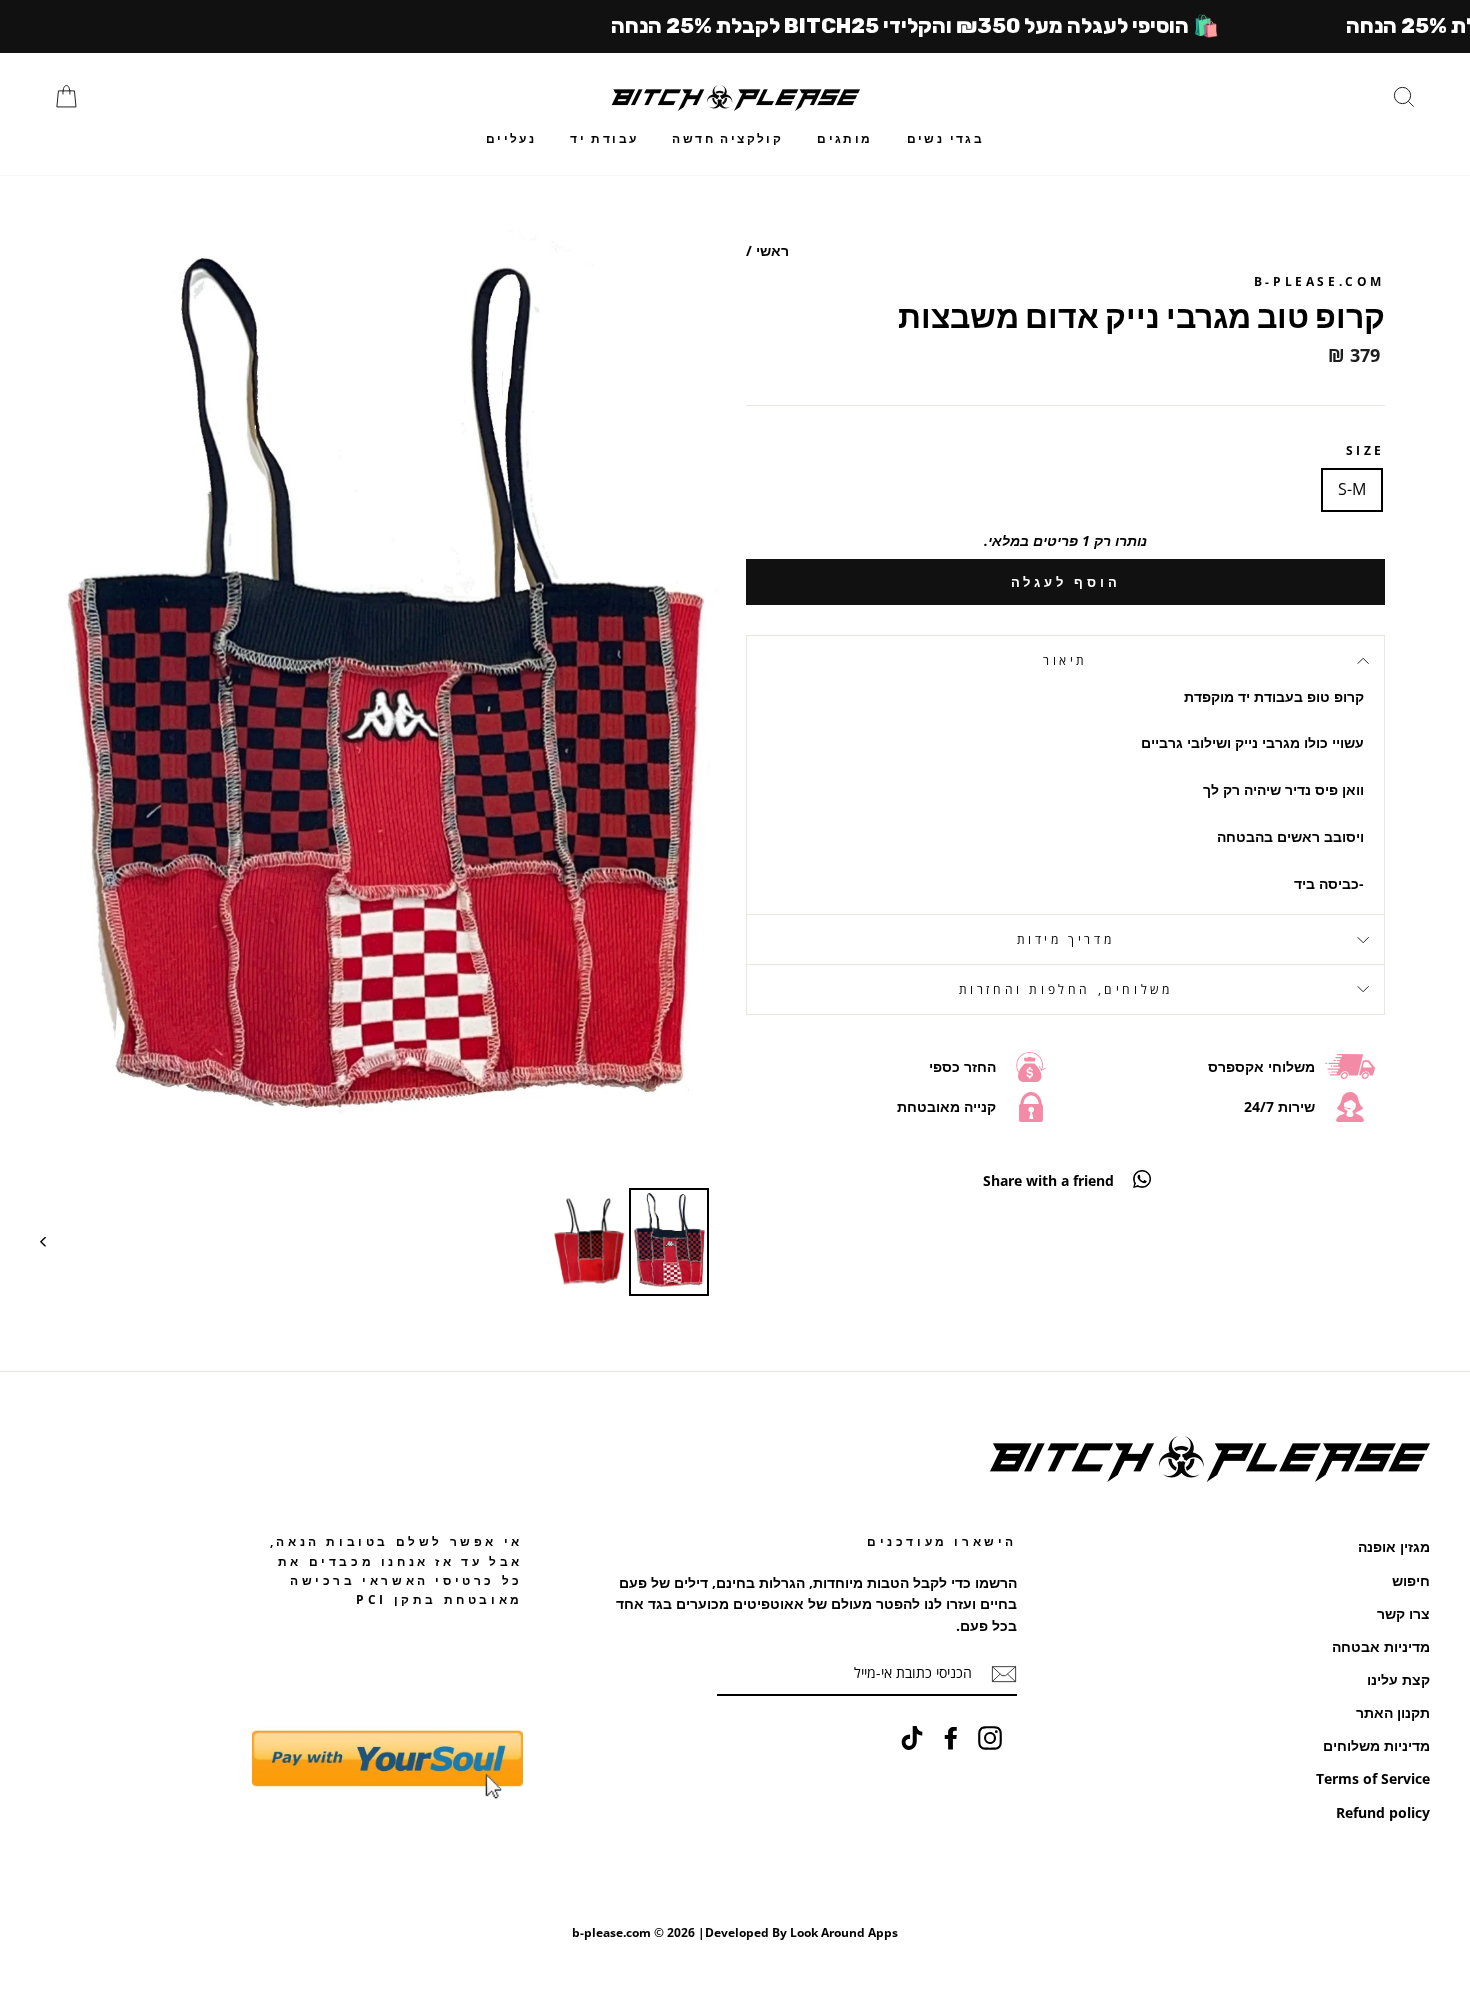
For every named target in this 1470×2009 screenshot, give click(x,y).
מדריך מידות (1066, 939)
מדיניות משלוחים (1376, 1745)
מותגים (844, 138)
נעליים (511, 138)
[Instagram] (990, 1738)
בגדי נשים (946, 138)
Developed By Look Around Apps (801, 1932)
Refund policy (1383, 1812)
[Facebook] (951, 1738)
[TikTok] (912, 1738)
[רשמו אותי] (1004, 1674)
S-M (1352, 489)
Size (1365, 450)
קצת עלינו (1398, 1679)
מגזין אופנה (1394, 1546)
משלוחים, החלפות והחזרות (1066, 989)
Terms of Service (1373, 1778)
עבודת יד (604, 138)
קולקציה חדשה (727, 138)
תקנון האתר (1393, 1712)
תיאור (1065, 660)
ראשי (772, 250)
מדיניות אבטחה (1381, 1646)
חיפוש (1411, 1580)
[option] (382, 701)
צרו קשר (1403, 1613)
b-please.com (1319, 281)
